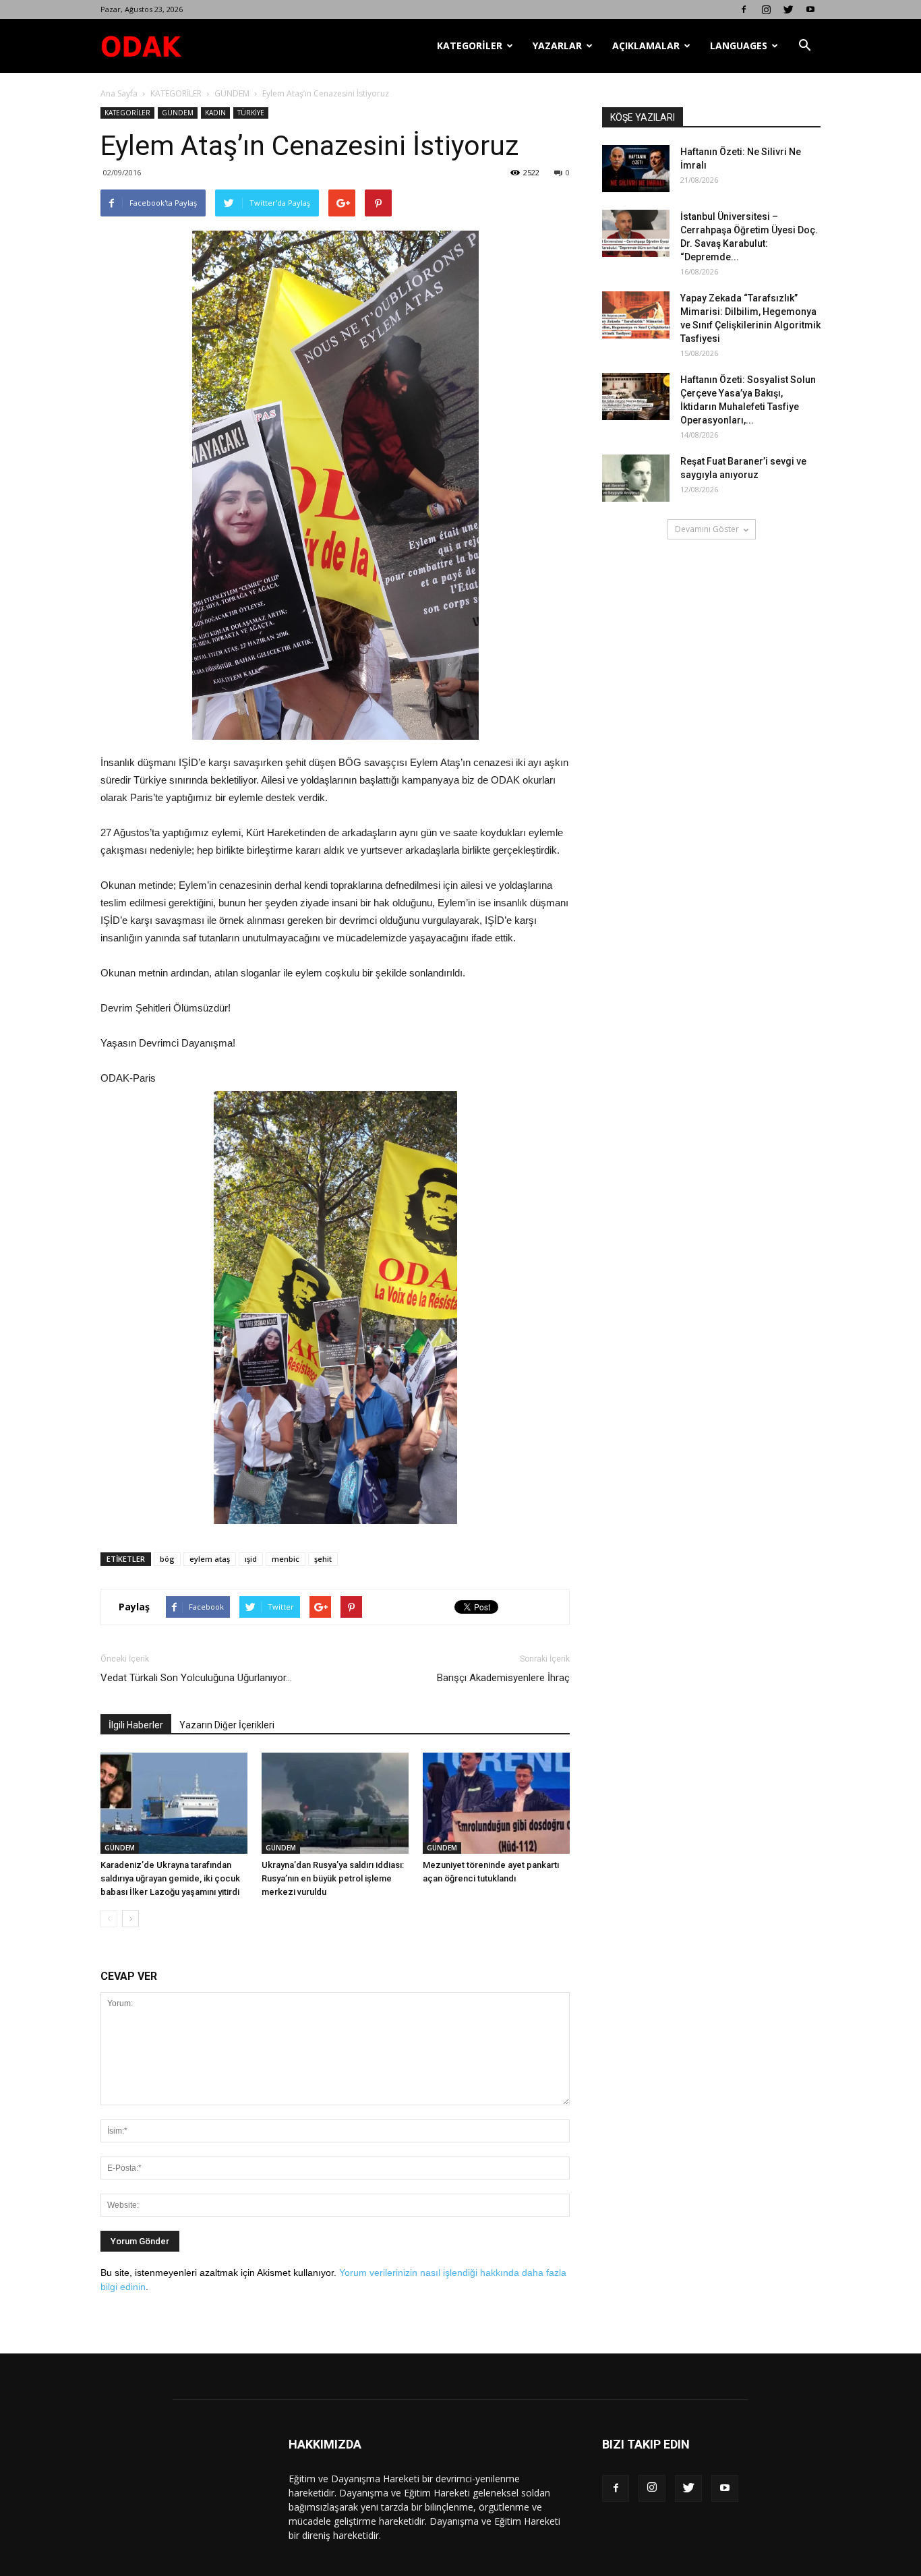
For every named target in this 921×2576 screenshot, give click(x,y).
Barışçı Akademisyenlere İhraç (503, 1678)
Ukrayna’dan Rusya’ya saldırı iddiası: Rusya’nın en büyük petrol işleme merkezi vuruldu (333, 1878)
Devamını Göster (707, 529)
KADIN (215, 113)
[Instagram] (766, 9)
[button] (804, 46)
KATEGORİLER (470, 46)
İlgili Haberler (136, 1725)
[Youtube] (810, 9)
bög (167, 1559)
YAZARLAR (557, 46)
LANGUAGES (739, 46)
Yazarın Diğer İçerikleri (227, 1725)
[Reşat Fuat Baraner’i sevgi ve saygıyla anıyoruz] (636, 478)
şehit (323, 1559)
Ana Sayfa (119, 93)
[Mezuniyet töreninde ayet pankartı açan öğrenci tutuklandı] (496, 1803)
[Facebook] (744, 9)
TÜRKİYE (251, 113)
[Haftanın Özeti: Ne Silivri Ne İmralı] (636, 169)
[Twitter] (788, 9)
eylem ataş (210, 1559)
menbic (286, 1559)
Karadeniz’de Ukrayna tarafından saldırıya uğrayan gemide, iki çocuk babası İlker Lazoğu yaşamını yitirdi (170, 1878)
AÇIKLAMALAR (646, 46)
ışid (251, 1559)
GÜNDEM (232, 93)
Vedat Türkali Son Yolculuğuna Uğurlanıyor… (196, 1678)
